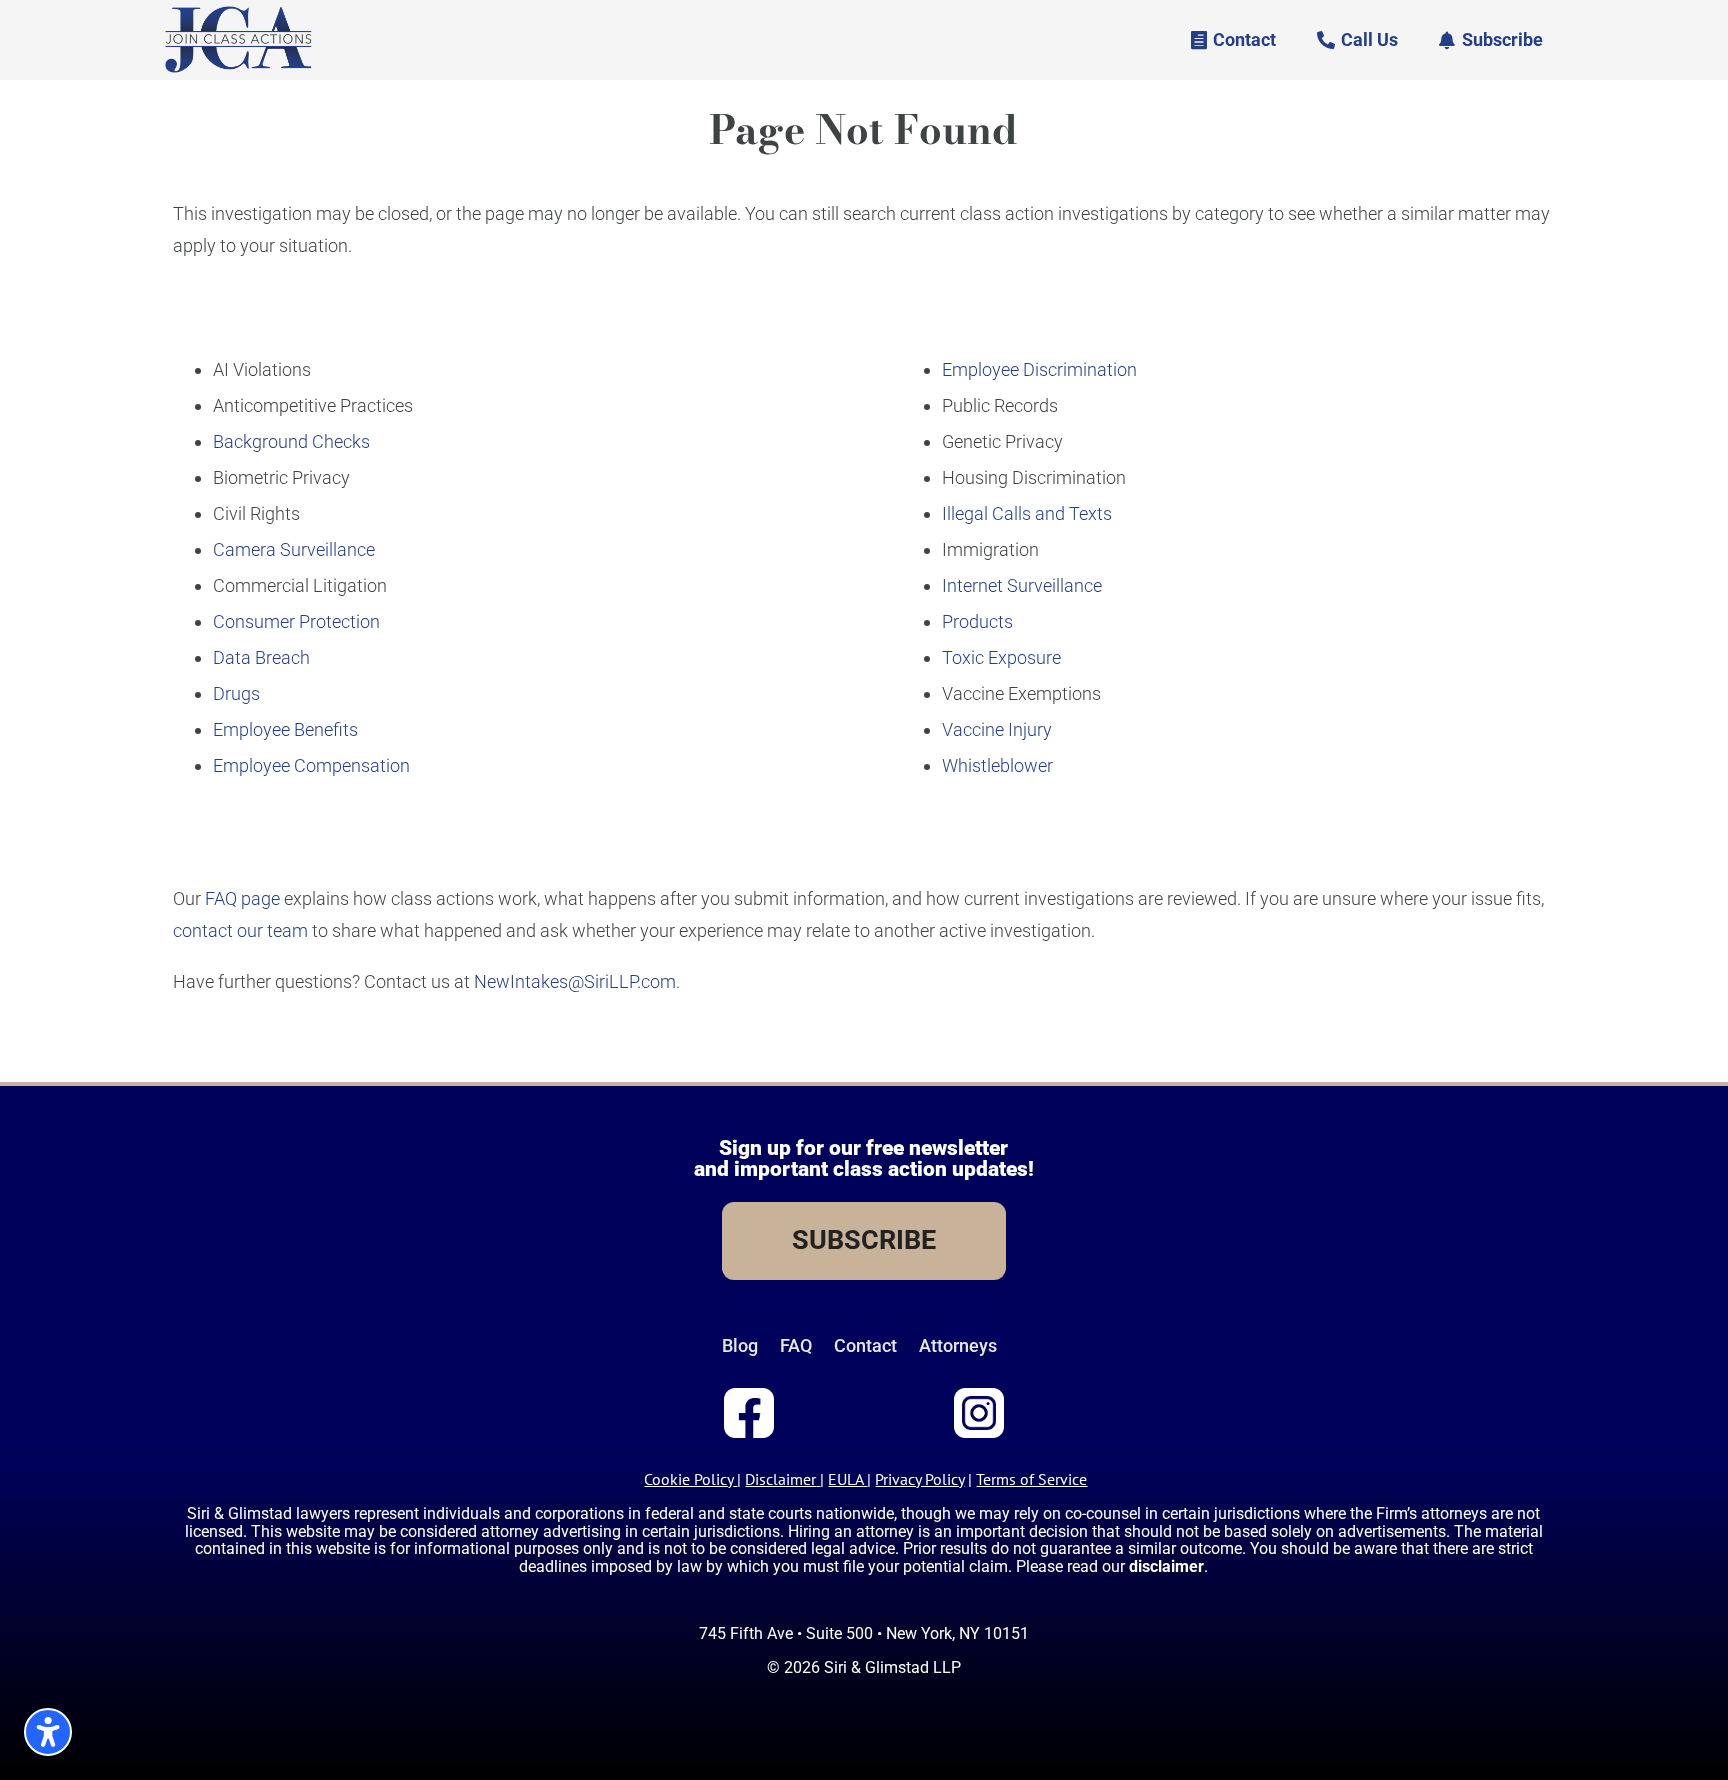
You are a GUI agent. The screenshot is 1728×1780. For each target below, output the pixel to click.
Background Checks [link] (291, 441)
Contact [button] (1244, 39)
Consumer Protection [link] (296, 621)
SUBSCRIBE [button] (864, 1240)
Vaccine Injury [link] (997, 729)
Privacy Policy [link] (919, 1479)
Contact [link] (865, 1346)
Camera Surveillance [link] (294, 549)
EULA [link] (845, 1479)
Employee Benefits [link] (285, 729)
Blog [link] (740, 1346)
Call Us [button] (1369, 39)
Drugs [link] (236, 693)
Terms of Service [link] (1031, 1479)
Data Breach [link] (261, 657)
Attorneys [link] (958, 1346)
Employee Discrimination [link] (1039, 369)
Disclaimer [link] (780, 1479)
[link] (238, 69)
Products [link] (977, 621)
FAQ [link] (796, 1346)
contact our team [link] (240, 930)
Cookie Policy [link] (688, 1479)
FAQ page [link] (242, 898)
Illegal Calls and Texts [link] (1027, 513)
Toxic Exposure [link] (1001, 657)
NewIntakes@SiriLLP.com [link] (575, 981)
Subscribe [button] (1502, 39)
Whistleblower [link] (997, 765)
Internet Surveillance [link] (1022, 585)
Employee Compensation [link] (311, 765)
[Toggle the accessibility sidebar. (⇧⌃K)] (48, 1732)
